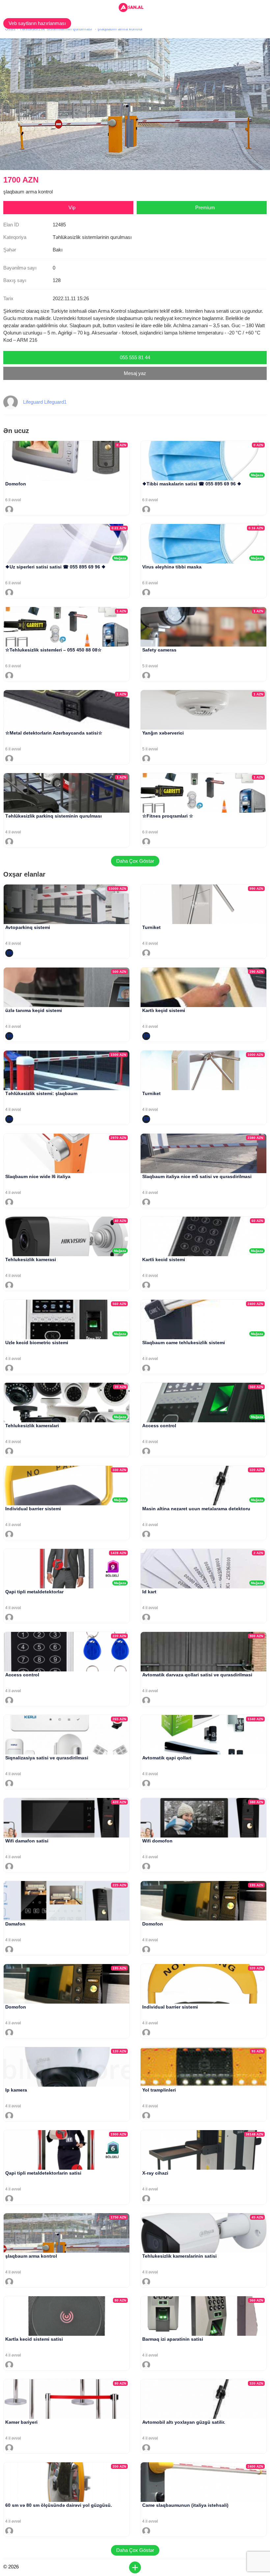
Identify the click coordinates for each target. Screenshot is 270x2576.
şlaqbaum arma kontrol (120, 29)
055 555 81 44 (135, 357)
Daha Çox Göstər (135, 861)
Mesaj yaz (135, 373)
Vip (72, 207)
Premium (205, 207)
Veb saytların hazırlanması (37, 23)
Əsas (10, 29)
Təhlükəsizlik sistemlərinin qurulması (56, 29)
